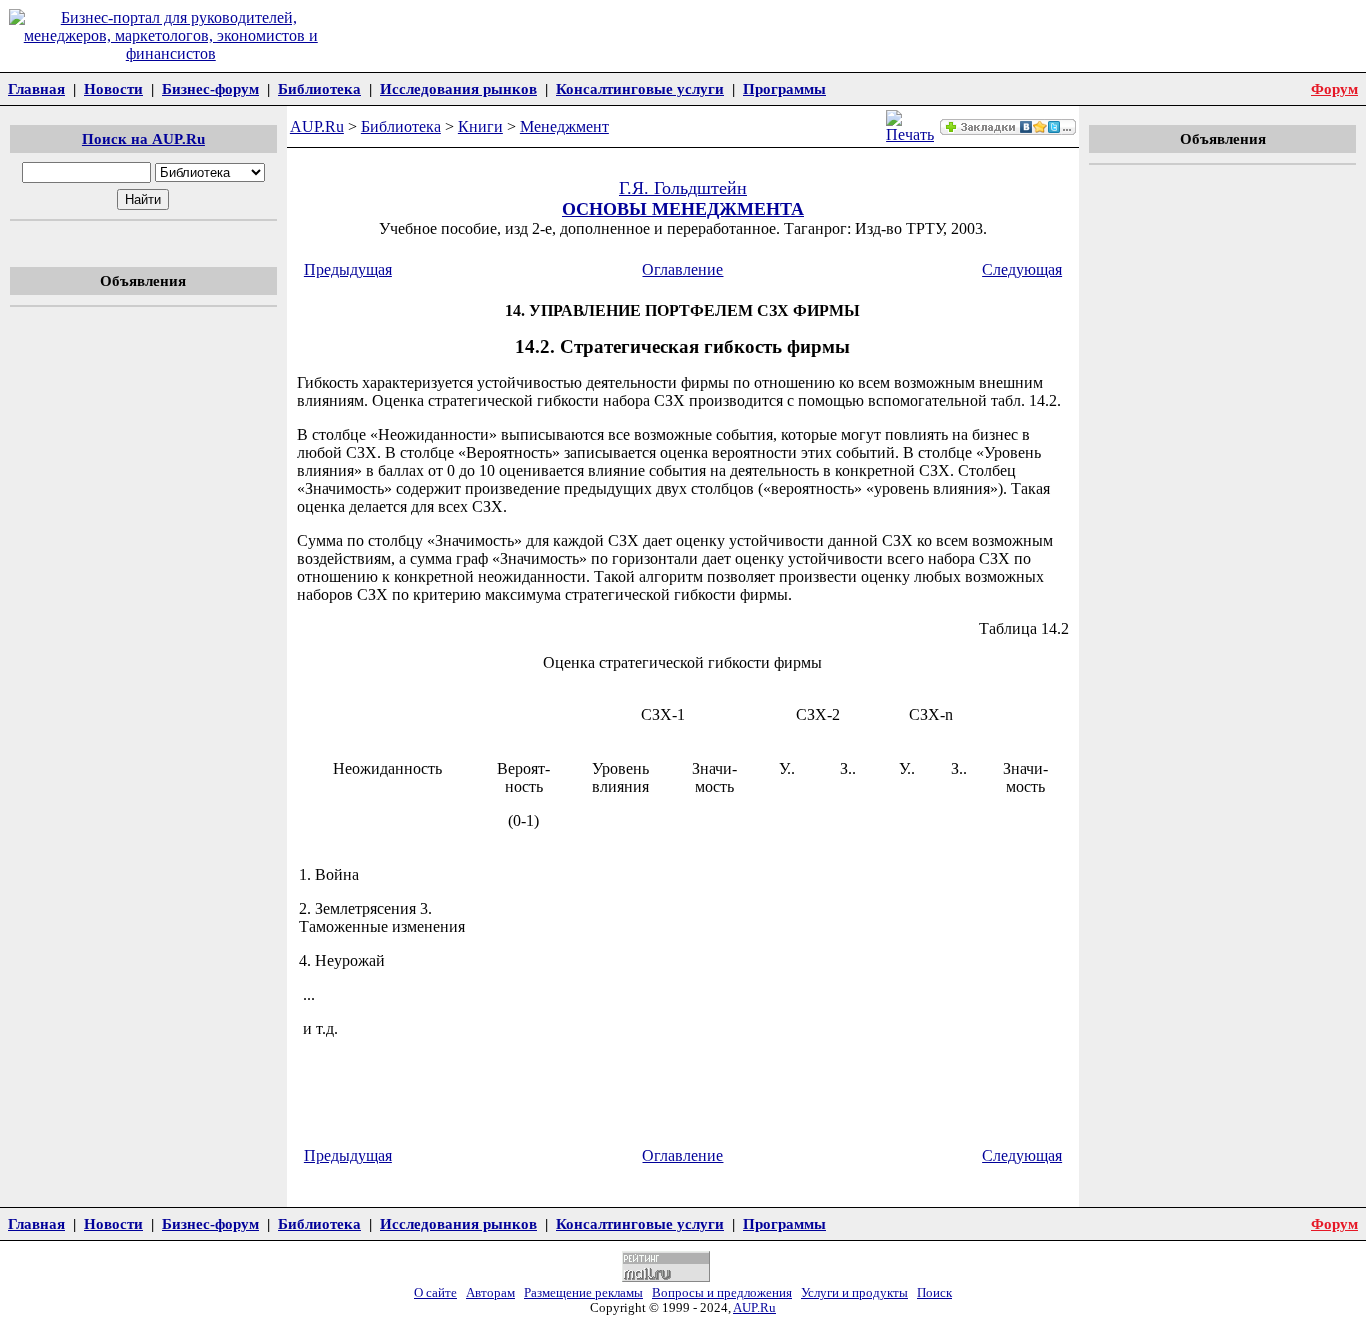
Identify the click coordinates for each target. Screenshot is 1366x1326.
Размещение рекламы (583, 1293)
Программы (784, 88)
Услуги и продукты (854, 1293)
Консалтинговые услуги (640, 88)
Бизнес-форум (210, 88)
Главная (36, 88)
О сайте (435, 1293)
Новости (113, 88)
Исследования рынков (458, 88)
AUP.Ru (317, 126)
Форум (1334, 88)
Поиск (934, 1293)
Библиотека (319, 88)
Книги (480, 126)
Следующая (1022, 269)
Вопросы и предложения (722, 1293)
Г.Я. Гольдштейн (683, 188)
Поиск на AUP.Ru (143, 138)
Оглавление (682, 269)
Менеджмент (564, 126)
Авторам (490, 1293)
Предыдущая (348, 269)
